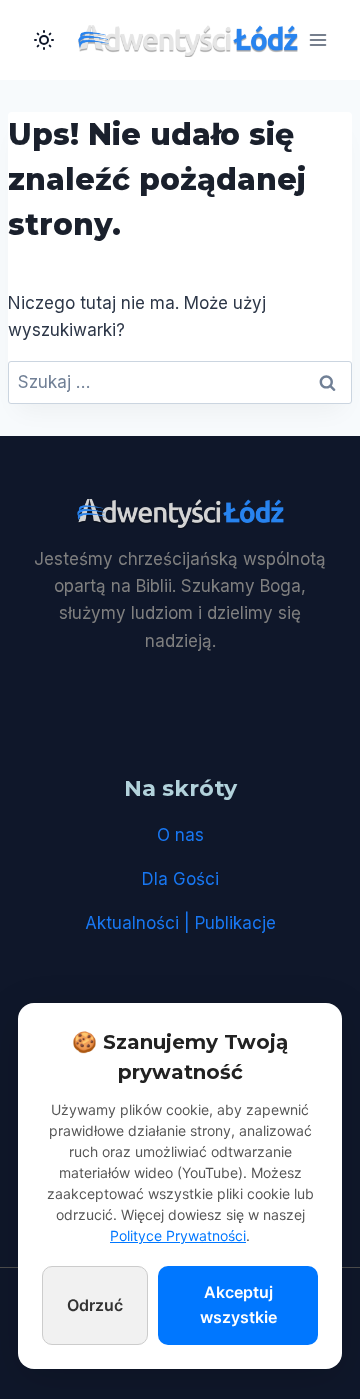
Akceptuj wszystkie (238, 1305)
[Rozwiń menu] (317, 39)
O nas (180, 835)
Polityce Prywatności (178, 1235)
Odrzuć (95, 1305)
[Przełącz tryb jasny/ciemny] (44, 40)
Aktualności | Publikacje (180, 923)
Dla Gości (180, 879)
